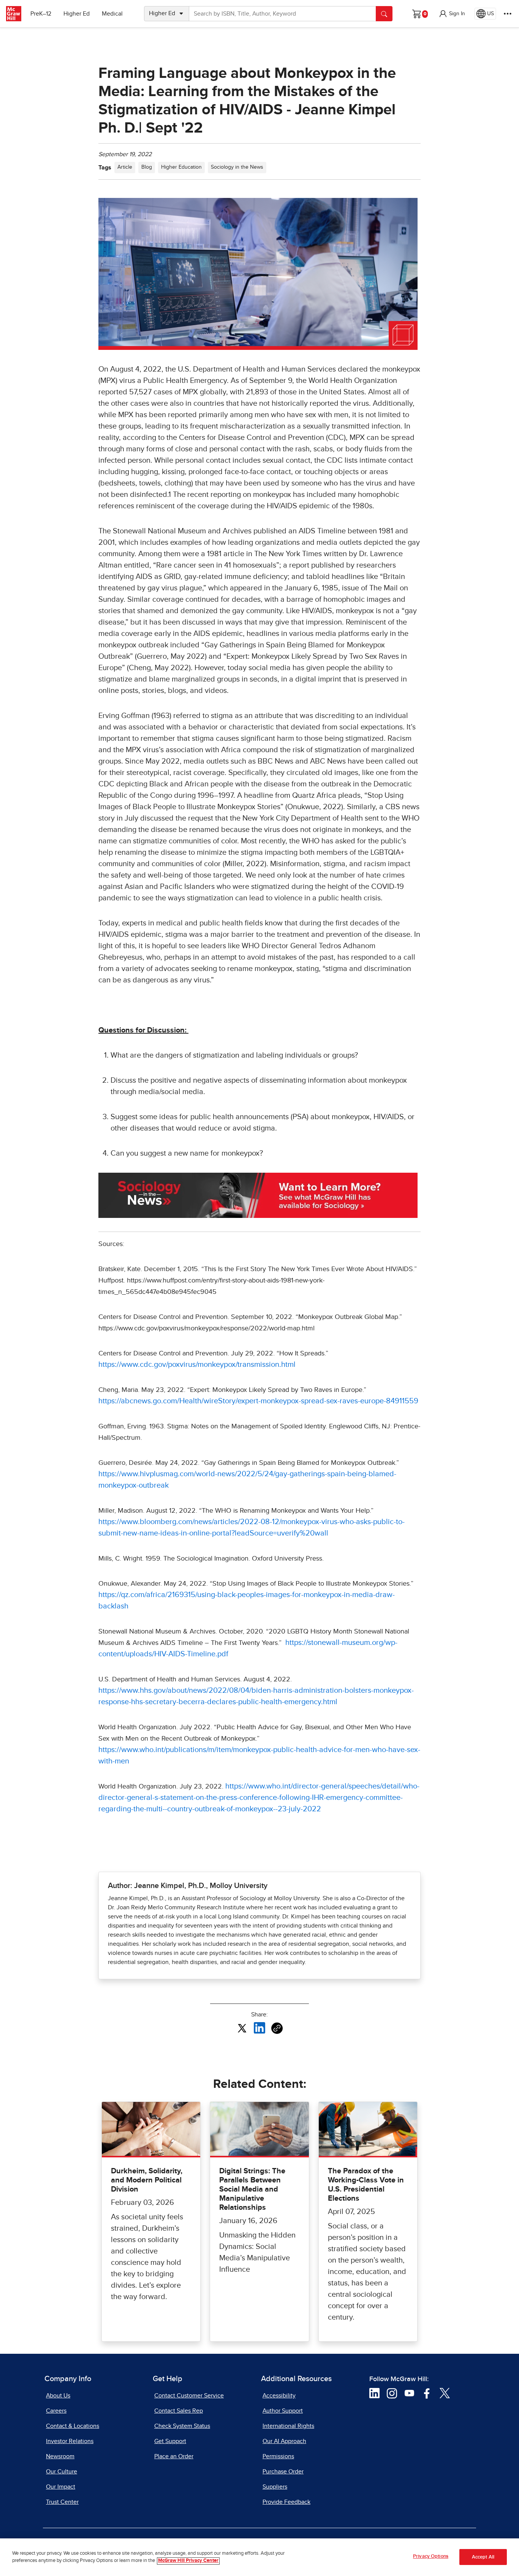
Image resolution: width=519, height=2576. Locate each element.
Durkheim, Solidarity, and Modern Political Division (147, 2180)
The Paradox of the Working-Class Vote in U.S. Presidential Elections (366, 2185)
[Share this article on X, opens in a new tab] (242, 2028)
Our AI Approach (284, 2441)
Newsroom (60, 2456)
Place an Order (174, 2456)
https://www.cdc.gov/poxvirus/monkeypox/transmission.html (197, 1365)
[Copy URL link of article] (277, 2028)
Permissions (278, 2456)
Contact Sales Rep (179, 2411)
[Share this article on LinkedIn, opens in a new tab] (259, 2028)
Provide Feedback (286, 2502)
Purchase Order (283, 2472)
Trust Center (62, 2502)
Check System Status (182, 2426)
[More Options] (508, 14)
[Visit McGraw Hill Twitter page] (445, 2393)
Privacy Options (431, 2556)
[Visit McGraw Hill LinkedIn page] (374, 2393)
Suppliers (275, 2487)
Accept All (483, 2557)
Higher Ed (77, 14)
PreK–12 (41, 14)
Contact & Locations (73, 2426)
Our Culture (62, 2472)
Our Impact (61, 2487)
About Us (58, 2396)
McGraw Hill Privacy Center (188, 2561)
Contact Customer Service (189, 2396)
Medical (112, 14)
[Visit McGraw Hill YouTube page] (409, 2393)
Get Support (170, 2441)
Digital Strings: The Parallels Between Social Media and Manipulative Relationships (252, 2189)
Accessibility (279, 2396)
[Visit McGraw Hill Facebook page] (427, 2393)
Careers (56, 2411)
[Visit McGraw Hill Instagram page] (392, 2393)
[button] (452, 14)
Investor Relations (70, 2441)
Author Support (283, 2411)
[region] (259, 2557)
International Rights (288, 2426)
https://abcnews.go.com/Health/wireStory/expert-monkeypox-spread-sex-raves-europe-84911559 (258, 1401)
